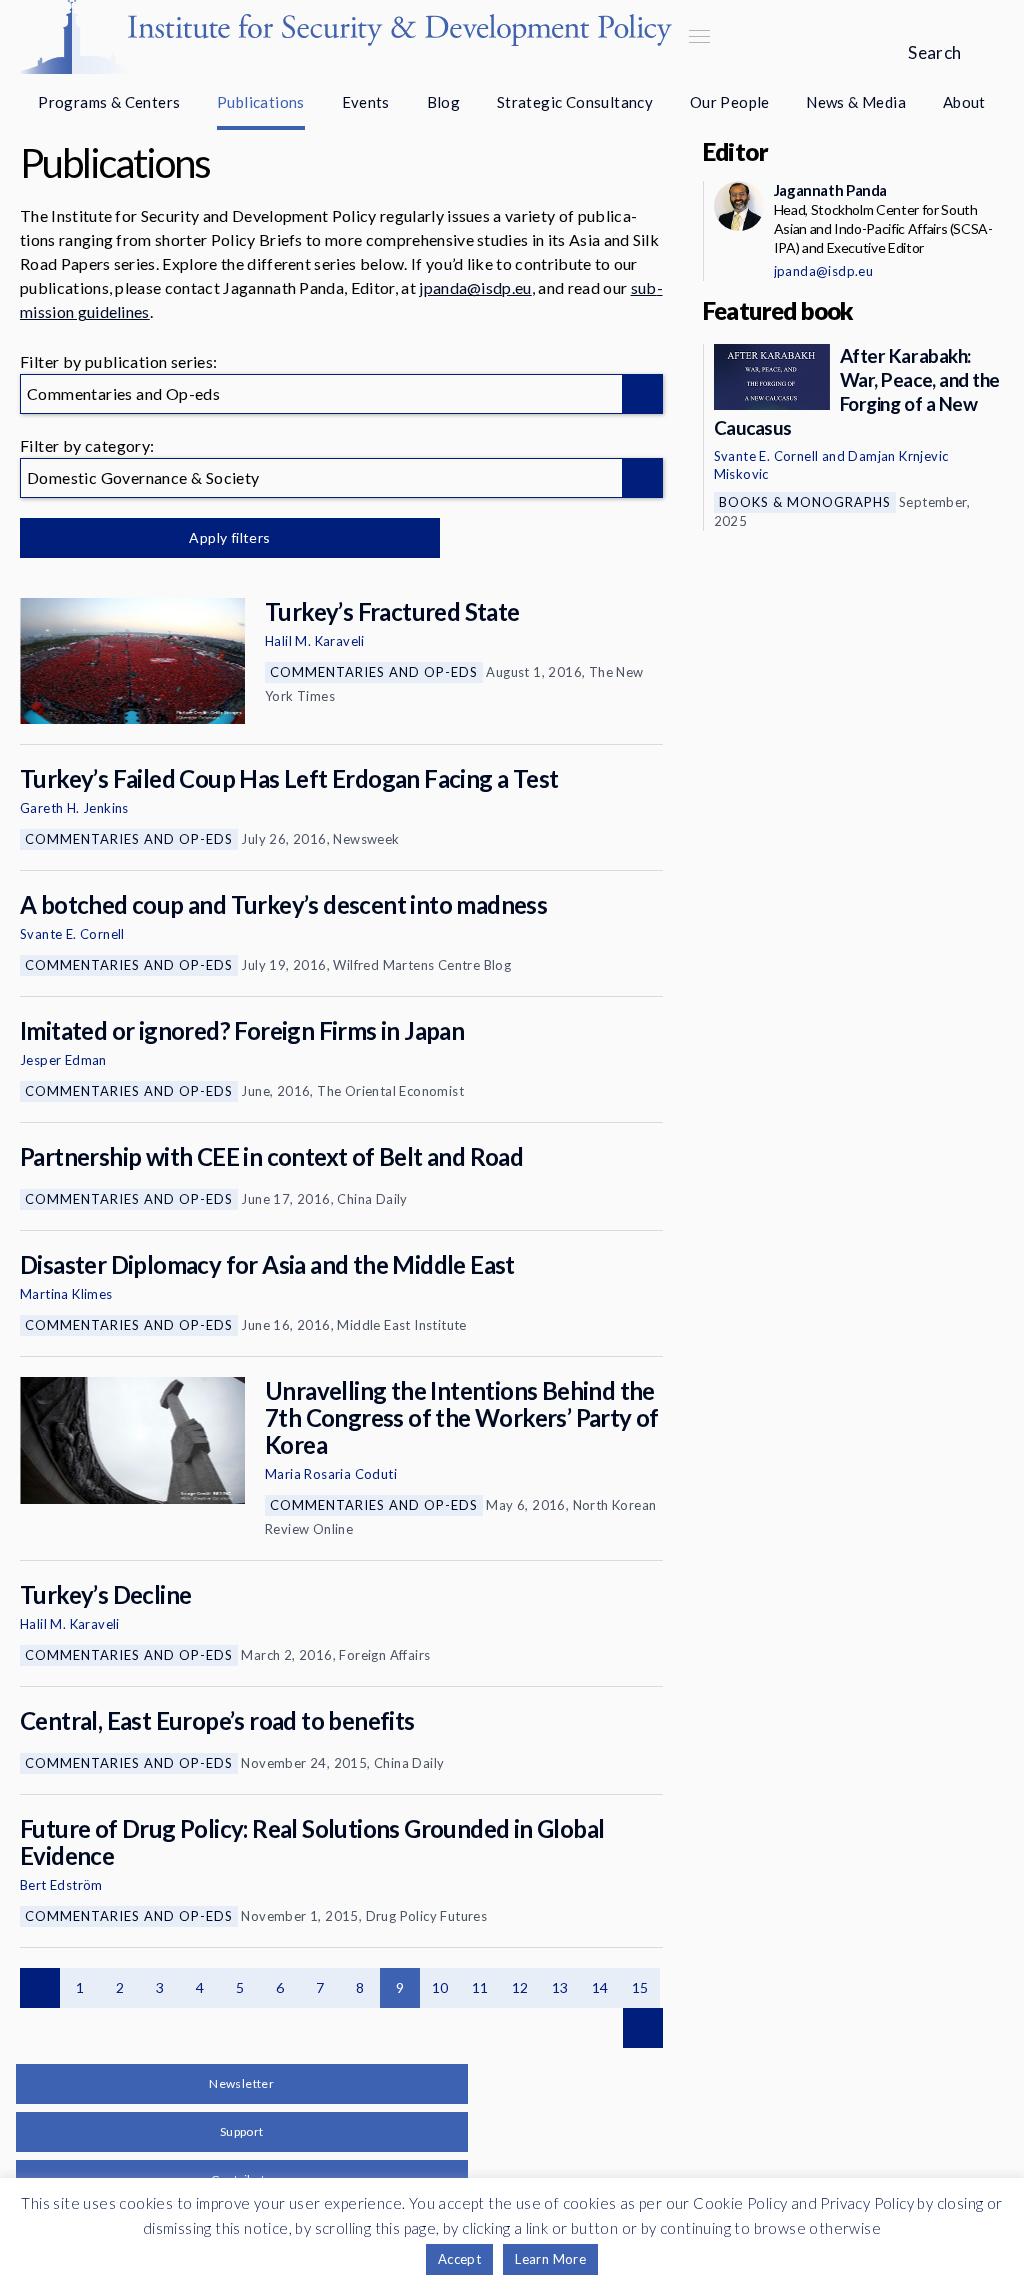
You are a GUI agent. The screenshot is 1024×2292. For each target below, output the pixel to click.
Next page (643, 2028)
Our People (730, 102)
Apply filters (229, 537)
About (964, 102)
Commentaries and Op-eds (374, 672)
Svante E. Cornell (72, 934)
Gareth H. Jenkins (74, 808)
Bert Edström (61, 1885)
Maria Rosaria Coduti (331, 1474)
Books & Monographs (805, 502)
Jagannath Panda (830, 190)
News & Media (856, 102)
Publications (261, 102)
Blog (444, 102)
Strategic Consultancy (575, 102)
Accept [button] (459, 2259)
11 (480, 1987)
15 (640, 1987)
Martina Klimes (66, 1294)
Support (242, 2131)
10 (440, 1987)
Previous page (40, 1988)
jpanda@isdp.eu (475, 287)
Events (366, 102)
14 (600, 1987)
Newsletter (241, 2083)
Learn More (550, 2259)
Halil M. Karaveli (315, 641)
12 (520, 1987)
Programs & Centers (109, 102)
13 (560, 1987)
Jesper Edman (63, 1060)
